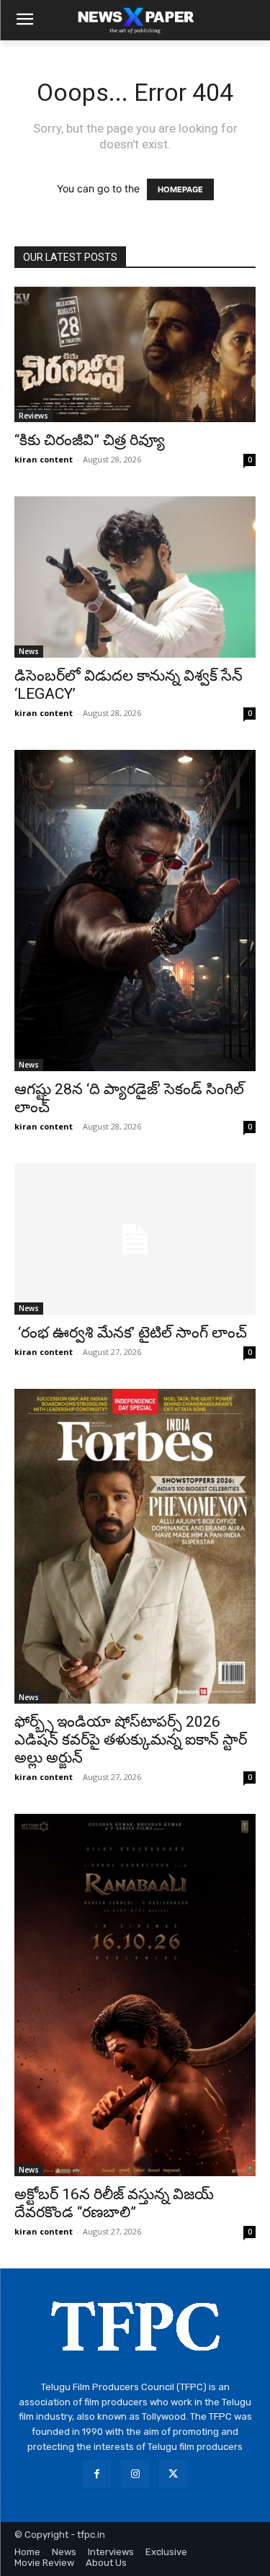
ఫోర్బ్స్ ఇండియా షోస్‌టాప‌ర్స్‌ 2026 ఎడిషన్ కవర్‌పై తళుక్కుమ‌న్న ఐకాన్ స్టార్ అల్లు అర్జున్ (131, 1740)
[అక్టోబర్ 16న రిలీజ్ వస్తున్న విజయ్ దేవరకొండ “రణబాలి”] (135, 1995)
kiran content (44, 459)
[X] (173, 2474)
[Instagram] (135, 2474)
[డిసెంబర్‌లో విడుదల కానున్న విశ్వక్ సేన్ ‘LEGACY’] (135, 577)
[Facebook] (97, 2474)
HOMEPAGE (180, 189)
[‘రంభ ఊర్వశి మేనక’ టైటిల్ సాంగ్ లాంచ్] (135, 1239)
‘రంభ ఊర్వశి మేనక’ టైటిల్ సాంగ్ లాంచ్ (131, 1333)
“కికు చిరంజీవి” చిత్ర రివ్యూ (90, 440)
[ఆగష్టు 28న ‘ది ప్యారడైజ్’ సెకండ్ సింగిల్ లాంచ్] (135, 911)
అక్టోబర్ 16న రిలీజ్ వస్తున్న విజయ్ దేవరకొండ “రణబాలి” (114, 2203)
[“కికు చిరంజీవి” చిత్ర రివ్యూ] (135, 354)
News (29, 651)
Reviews (33, 416)
